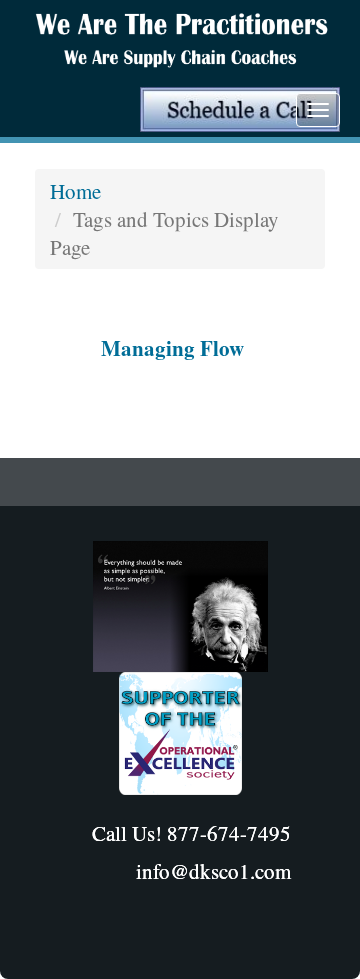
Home (75, 191)
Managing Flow (172, 348)
